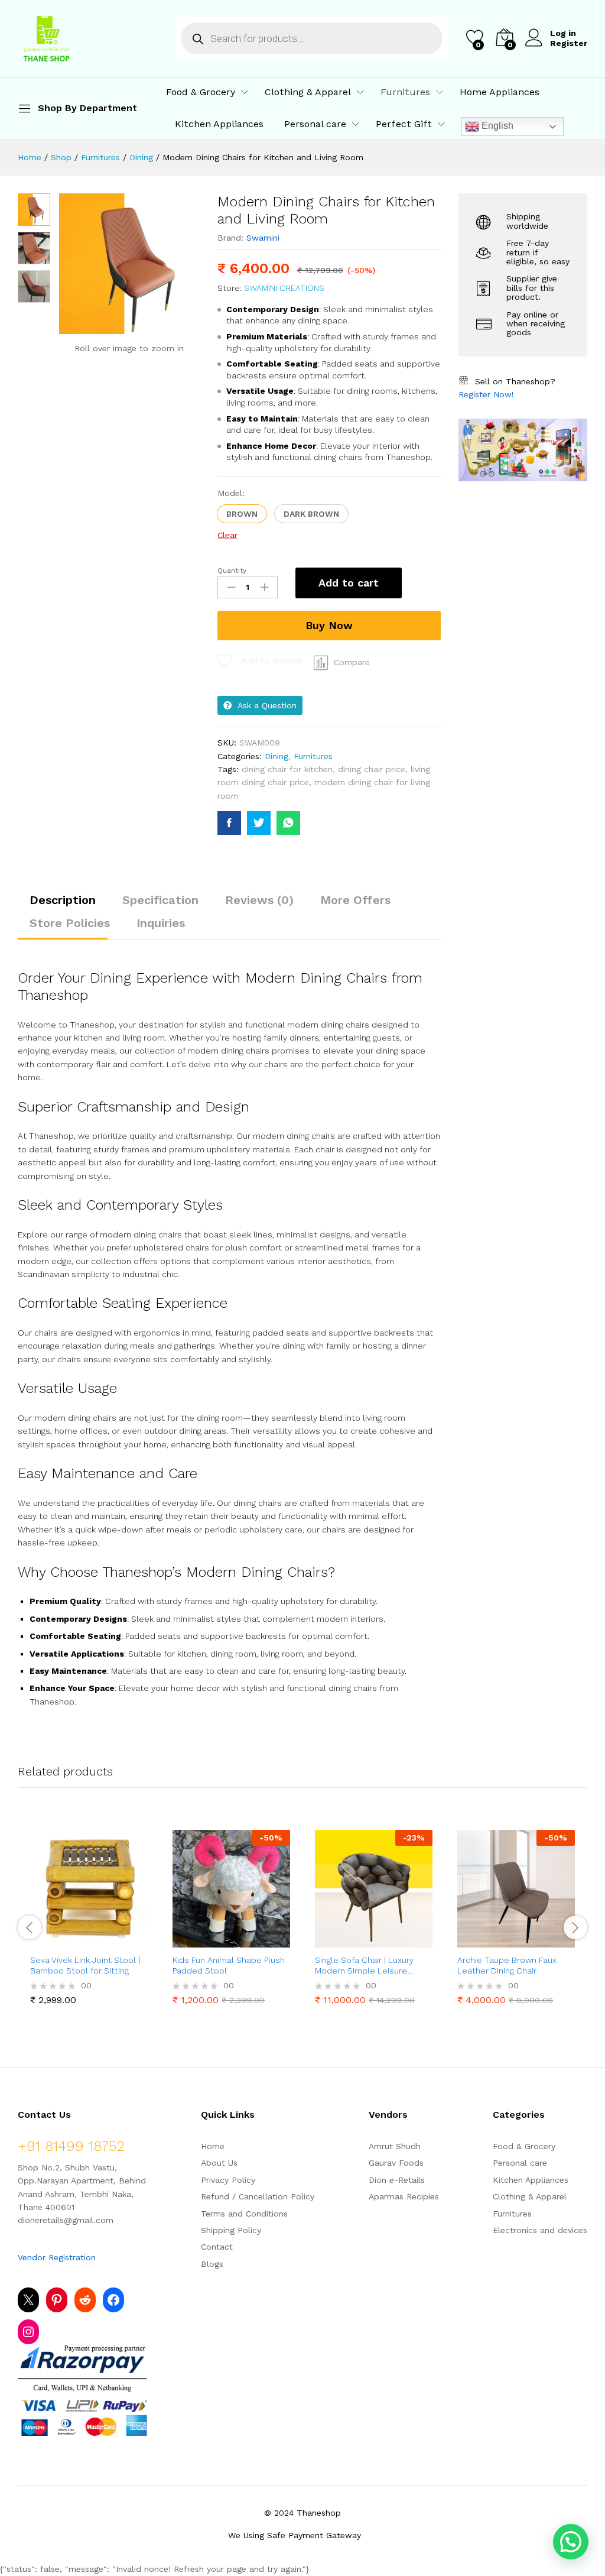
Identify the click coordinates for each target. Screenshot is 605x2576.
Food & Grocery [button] (201, 92)
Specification (160, 900)
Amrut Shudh (395, 2146)
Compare (352, 662)
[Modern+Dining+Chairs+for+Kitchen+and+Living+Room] (259, 823)
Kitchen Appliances (219, 124)
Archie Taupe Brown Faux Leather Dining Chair (507, 1965)
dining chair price (372, 769)
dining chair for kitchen (287, 769)
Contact (217, 2247)
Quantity (232, 571)
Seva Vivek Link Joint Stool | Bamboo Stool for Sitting (85, 1965)
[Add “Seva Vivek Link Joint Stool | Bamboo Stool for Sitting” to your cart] (60, 1940)
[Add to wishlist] (115, 1940)
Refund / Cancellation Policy (258, 2196)
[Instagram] (28, 2332)
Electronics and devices (540, 2230)
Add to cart (349, 583)
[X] (28, 2300)
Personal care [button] (315, 124)
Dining (277, 756)
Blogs (212, 2264)
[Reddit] (85, 2300)
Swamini (263, 238)
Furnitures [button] (405, 92)
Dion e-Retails (397, 2180)
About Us (219, 2163)
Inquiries (161, 923)
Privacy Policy (228, 2180)
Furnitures (313, 756)
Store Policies (70, 923)
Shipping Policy (231, 2230)
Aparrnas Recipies (404, 2196)
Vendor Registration (57, 2257)
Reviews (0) (259, 900)
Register (569, 43)
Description (63, 900)
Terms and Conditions (244, 2214)
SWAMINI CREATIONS (284, 288)
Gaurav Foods (396, 2163)
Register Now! (486, 394)
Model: (231, 493)
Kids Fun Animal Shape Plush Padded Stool (229, 1965)
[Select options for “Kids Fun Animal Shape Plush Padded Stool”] (203, 1940)
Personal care (520, 2163)
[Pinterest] (57, 2300)
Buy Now (329, 625)
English (496, 126)
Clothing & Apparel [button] (308, 92)
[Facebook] (113, 2300)
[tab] (63, 905)
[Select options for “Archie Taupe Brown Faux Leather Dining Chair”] (487, 1940)
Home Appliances (500, 92)
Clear (227, 535)
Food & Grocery (524, 2146)
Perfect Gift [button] (404, 124)
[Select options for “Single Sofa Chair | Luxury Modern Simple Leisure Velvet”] (345, 1940)
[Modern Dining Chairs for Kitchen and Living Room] (229, 823)
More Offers (355, 900)
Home (213, 2146)
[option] (89, 1920)
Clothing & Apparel (530, 2196)
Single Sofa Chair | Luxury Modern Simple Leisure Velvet (364, 1966)
